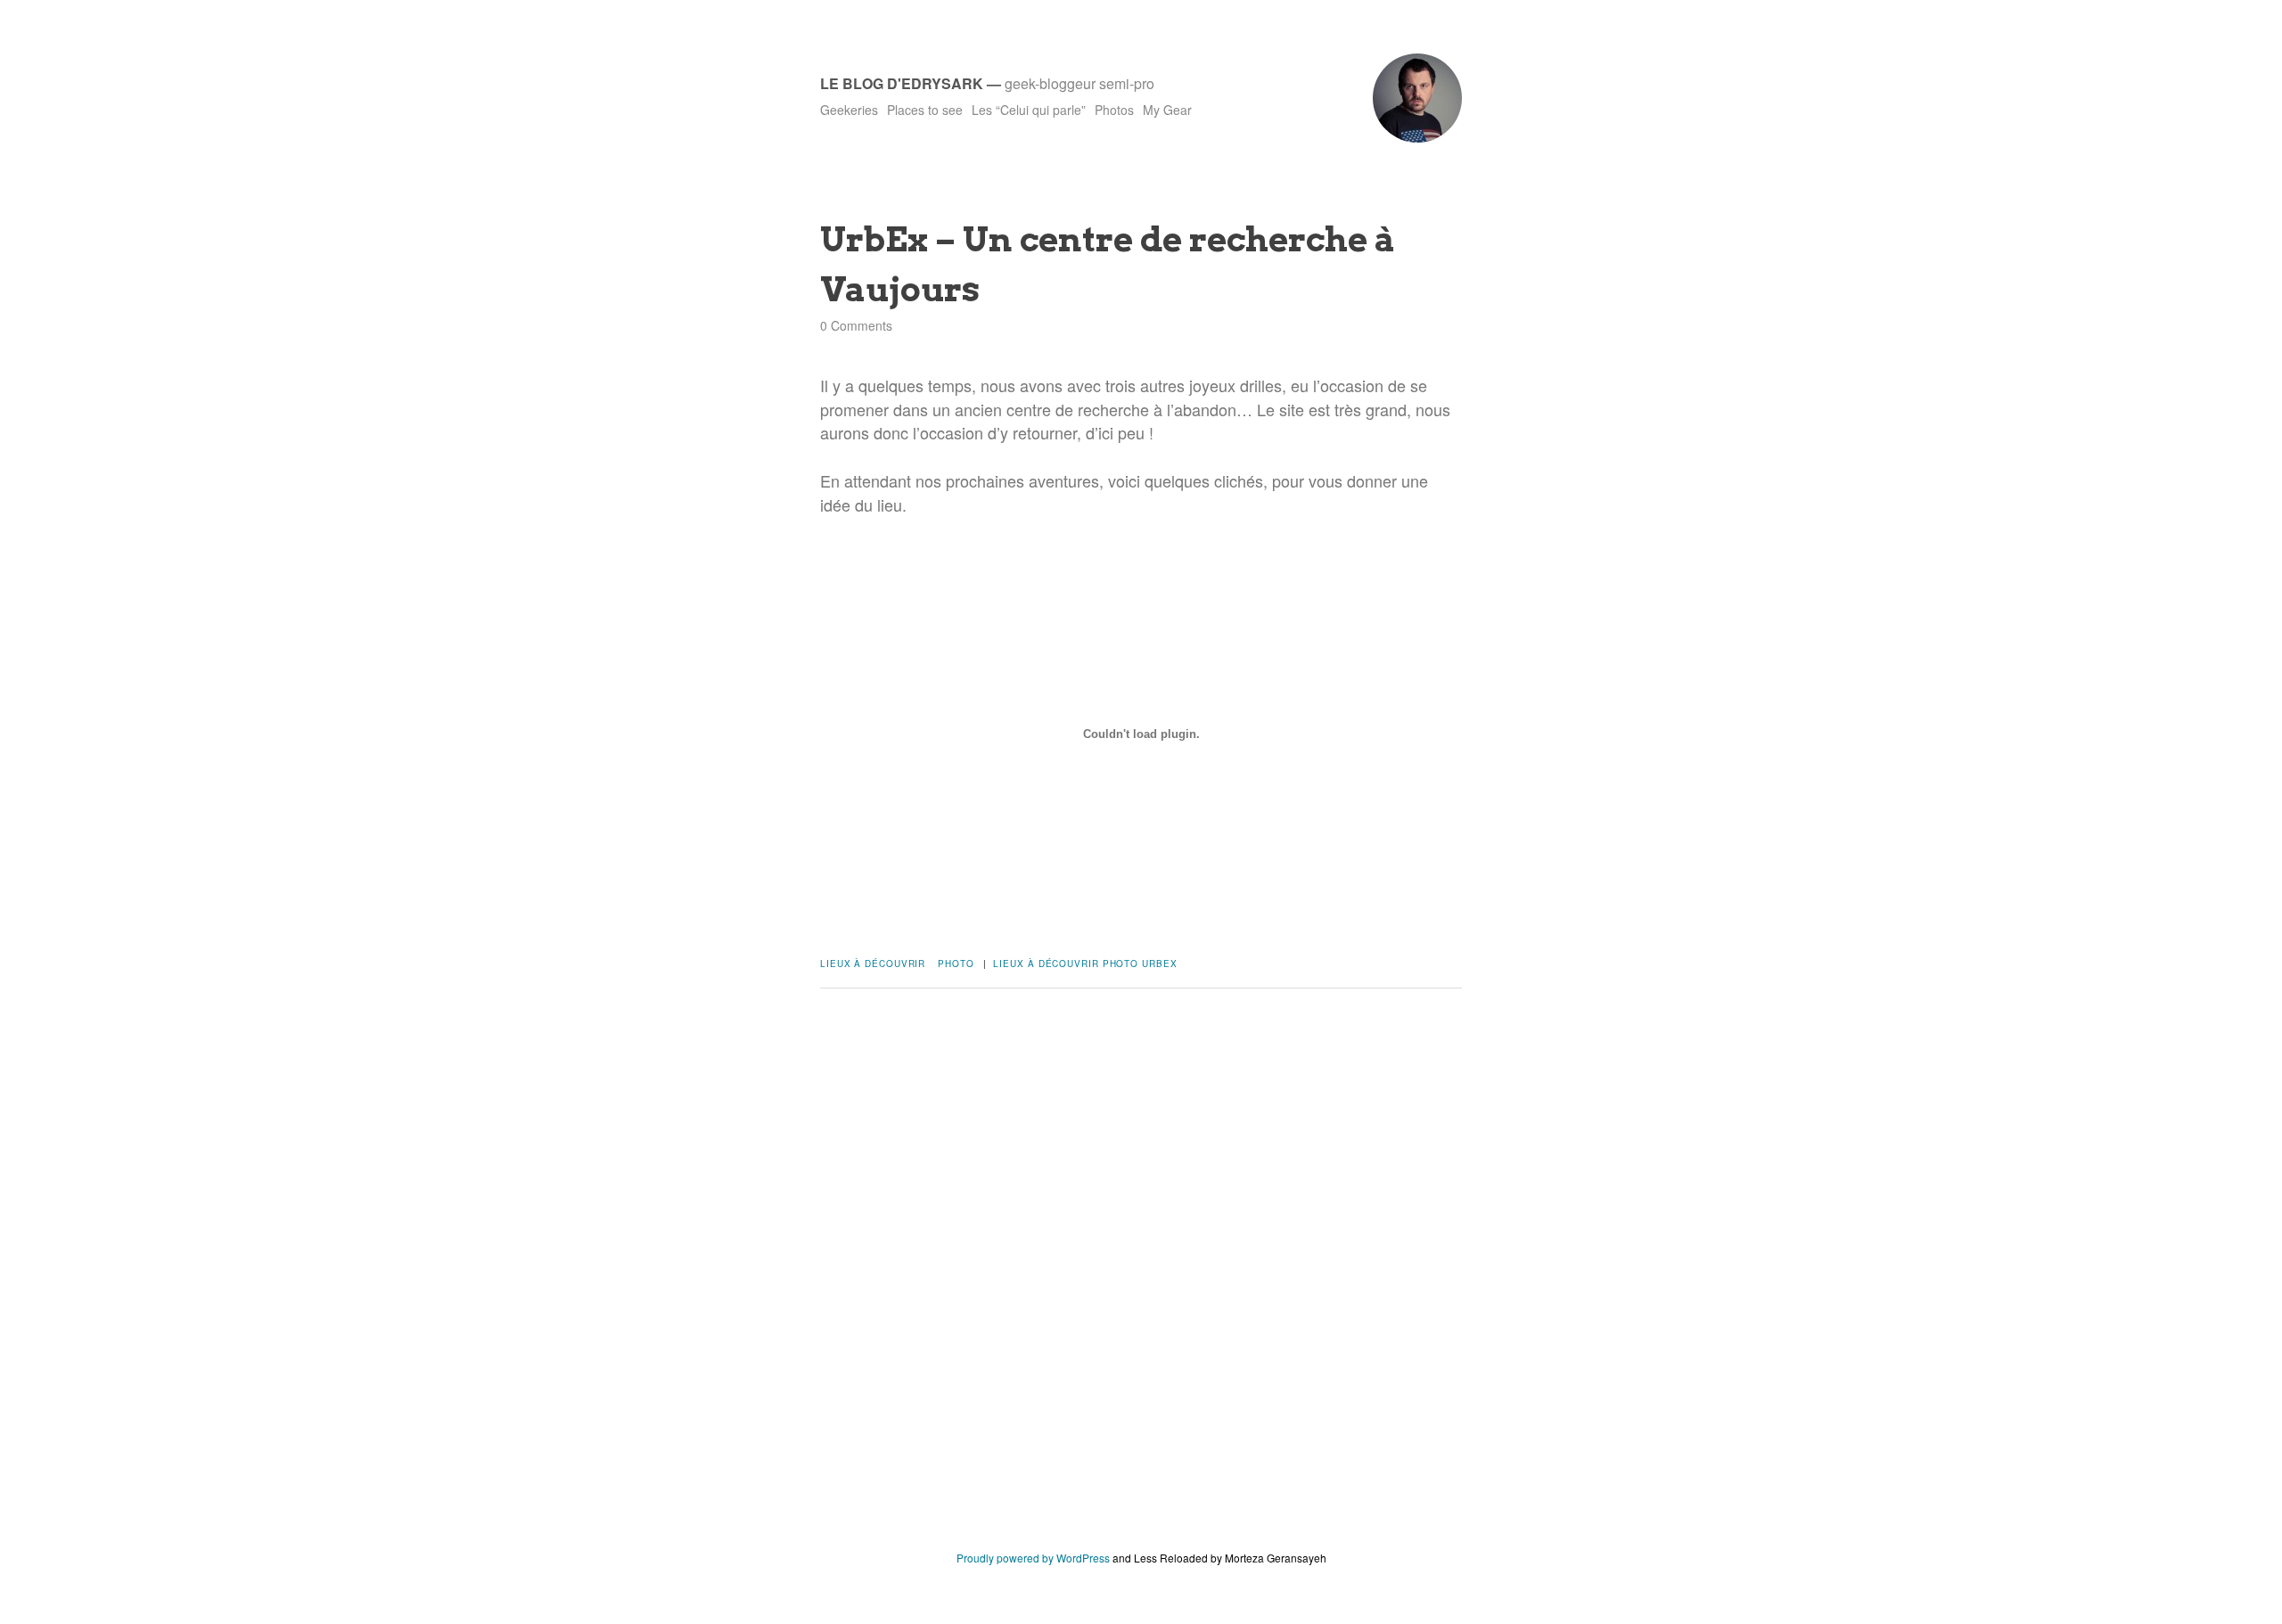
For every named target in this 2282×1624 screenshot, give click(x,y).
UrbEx (1160, 964)
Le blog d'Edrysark (902, 83)
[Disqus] (1141, 1283)
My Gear (1167, 110)
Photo (956, 964)
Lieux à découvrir (873, 964)
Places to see (925, 110)
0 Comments (856, 325)
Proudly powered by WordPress (1033, 1558)
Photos (1114, 110)
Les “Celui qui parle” (1029, 110)
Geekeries (849, 110)
